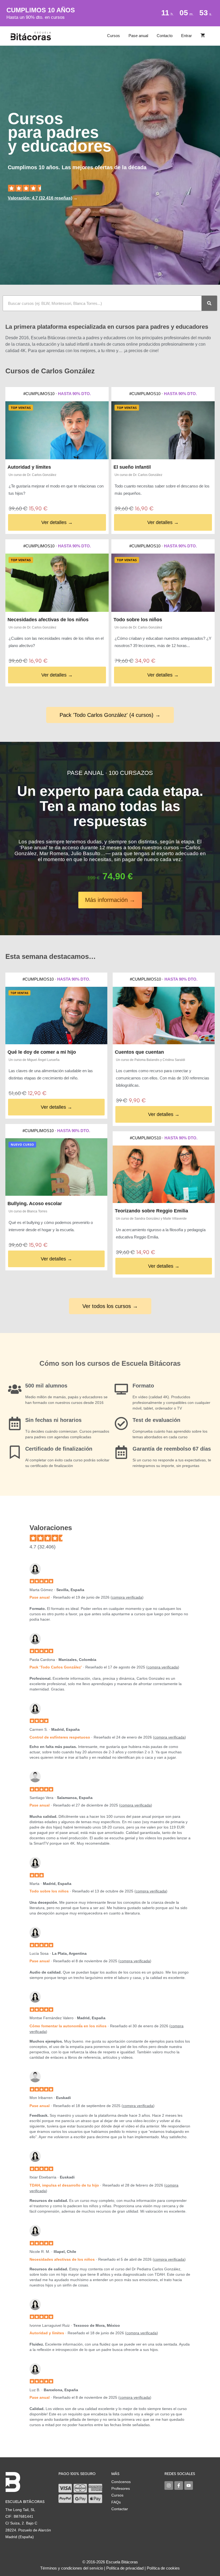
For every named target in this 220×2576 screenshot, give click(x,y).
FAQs (116, 2502)
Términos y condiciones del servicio (72, 2568)
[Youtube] (189, 2485)
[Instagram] (169, 2485)
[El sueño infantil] (163, 430)
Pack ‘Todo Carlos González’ (56, 1667)
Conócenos (121, 2482)
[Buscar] (209, 303)
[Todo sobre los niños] (163, 583)
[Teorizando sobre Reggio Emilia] (164, 1174)
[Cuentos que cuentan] (164, 1016)
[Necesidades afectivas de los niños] (57, 583)
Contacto (165, 36)
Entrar (186, 36)
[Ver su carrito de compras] (203, 36)
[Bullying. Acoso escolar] (56, 1167)
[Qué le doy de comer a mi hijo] (56, 1016)
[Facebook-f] (179, 2485)
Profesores (121, 2488)
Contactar (120, 2509)
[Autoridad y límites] (57, 430)
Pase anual (138, 36)
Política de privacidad (125, 2568)
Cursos (113, 36)
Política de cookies (163, 2568)
